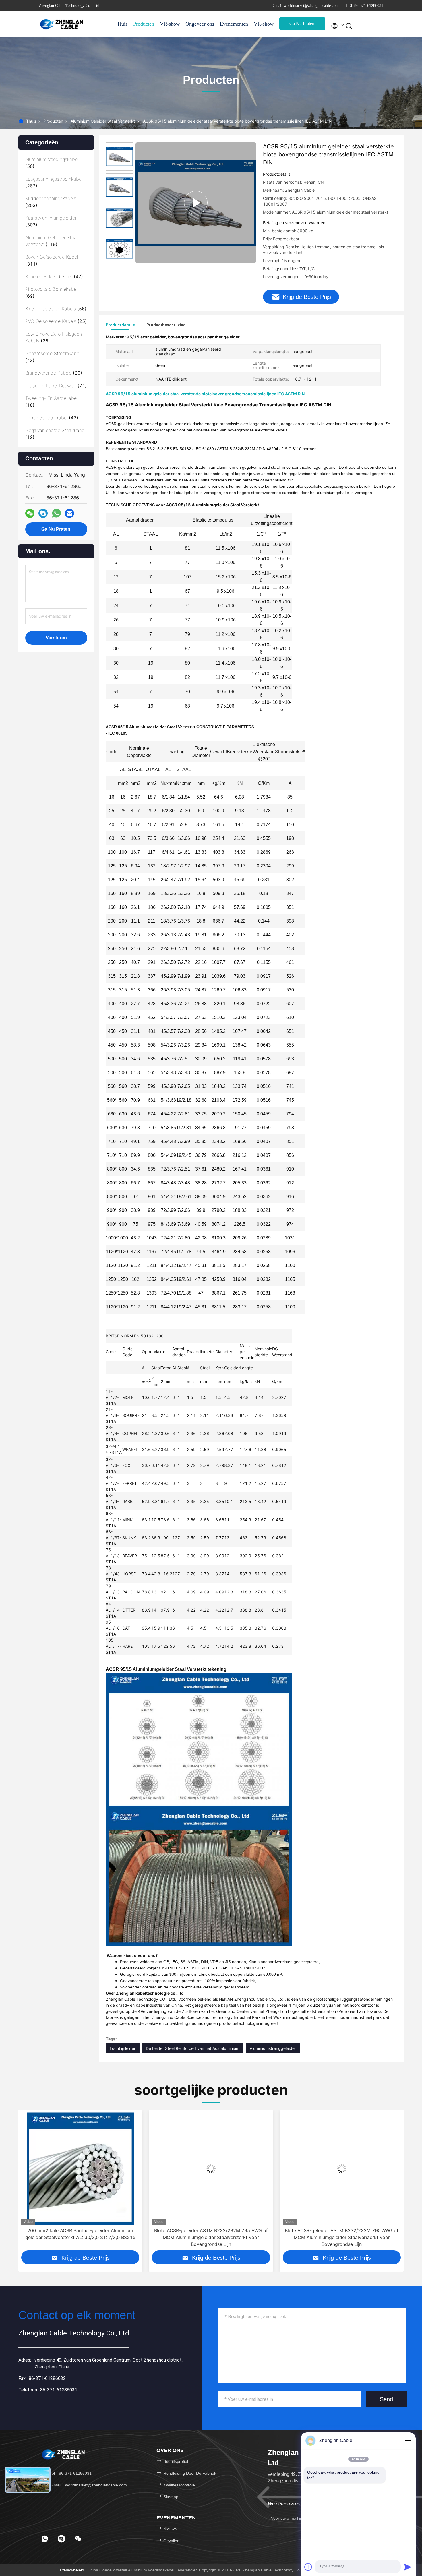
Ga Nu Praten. (302, 23)
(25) (56, 321)
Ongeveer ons (200, 24)
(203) (51, 202)
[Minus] (408, 2441)
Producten (144, 24)
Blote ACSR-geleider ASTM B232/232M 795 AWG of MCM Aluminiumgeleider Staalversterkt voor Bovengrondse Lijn (80, 2237)
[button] (22, 2184)
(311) (52, 260)
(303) (51, 221)
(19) (55, 434)
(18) (51, 402)
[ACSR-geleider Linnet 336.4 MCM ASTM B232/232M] (342, 2169)
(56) (56, 309)
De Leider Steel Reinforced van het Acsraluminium (193, 2048)
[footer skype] (61, 2539)
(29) (54, 373)
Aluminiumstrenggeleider (273, 2048)
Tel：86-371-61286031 (70, 2473)
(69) (51, 293)
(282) (54, 182)
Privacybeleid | (74, 2570)
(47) (54, 276)
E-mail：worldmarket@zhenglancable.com (88, 2485)
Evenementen (234, 24)
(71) (56, 386)
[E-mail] (69, 513)
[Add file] (308, 2567)
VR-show (170, 24)
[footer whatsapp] (45, 2539)
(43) (53, 357)
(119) (51, 241)
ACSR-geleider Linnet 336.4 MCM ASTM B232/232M (342, 2230)
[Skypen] (43, 513)
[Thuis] (62, 24)
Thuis (31, 121)
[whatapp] (56, 513)
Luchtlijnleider (123, 2048)
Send (386, 2399)
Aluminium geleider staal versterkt (103, 121)
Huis (123, 24)
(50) (52, 163)
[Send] (408, 2567)
